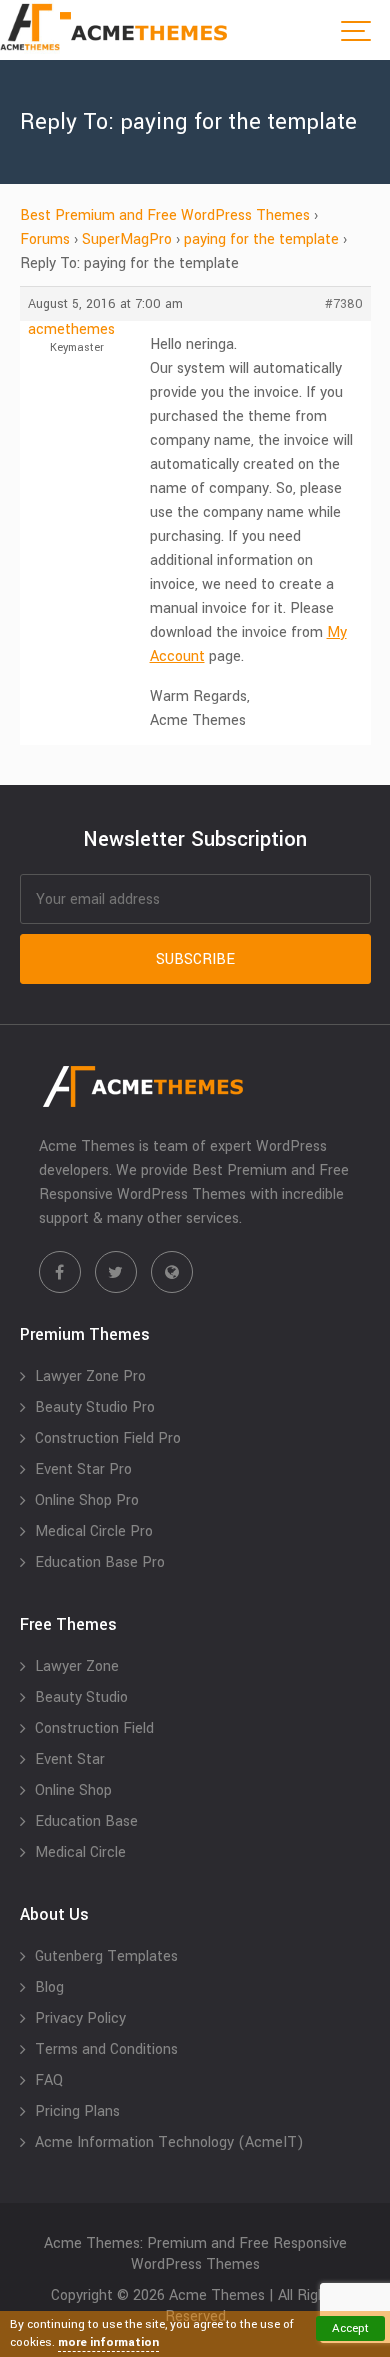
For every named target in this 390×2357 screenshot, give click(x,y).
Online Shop (73, 1790)
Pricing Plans (77, 2111)
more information (108, 2342)
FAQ (49, 2080)
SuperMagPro (127, 239)
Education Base (86, 1821)
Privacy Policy (80, 2018)
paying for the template (261, 239)
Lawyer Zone (77, 1666)
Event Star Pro (83, 1469)
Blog (49, 1987)
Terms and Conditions (106, 2049)
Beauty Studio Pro (95, 1407)
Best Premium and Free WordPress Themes (165, 215)
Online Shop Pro (87, 1500)
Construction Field (94, 1728)
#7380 (344, 304)
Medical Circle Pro (94, 1531)
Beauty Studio (81, 1697)
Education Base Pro (100, 1562)
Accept (350, 2328)
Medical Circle (80, 1852)
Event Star (70, 1759)
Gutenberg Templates (106, 1956)
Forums (45, 239)
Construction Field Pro (108, 1438)
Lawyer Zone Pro (90, 1376)
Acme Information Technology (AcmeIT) (169, 2142)
